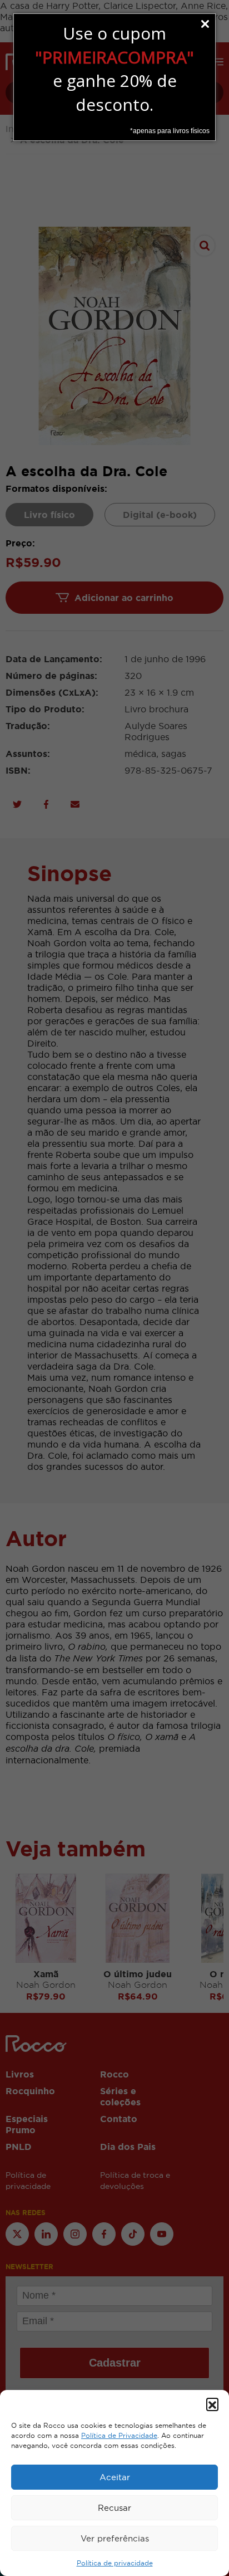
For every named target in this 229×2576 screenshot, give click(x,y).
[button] (212, 2404)
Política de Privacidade (119, 2436)
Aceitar (115, 2477)
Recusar (114, 2508)
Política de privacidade (115, 2563)
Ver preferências (115, 2538)
